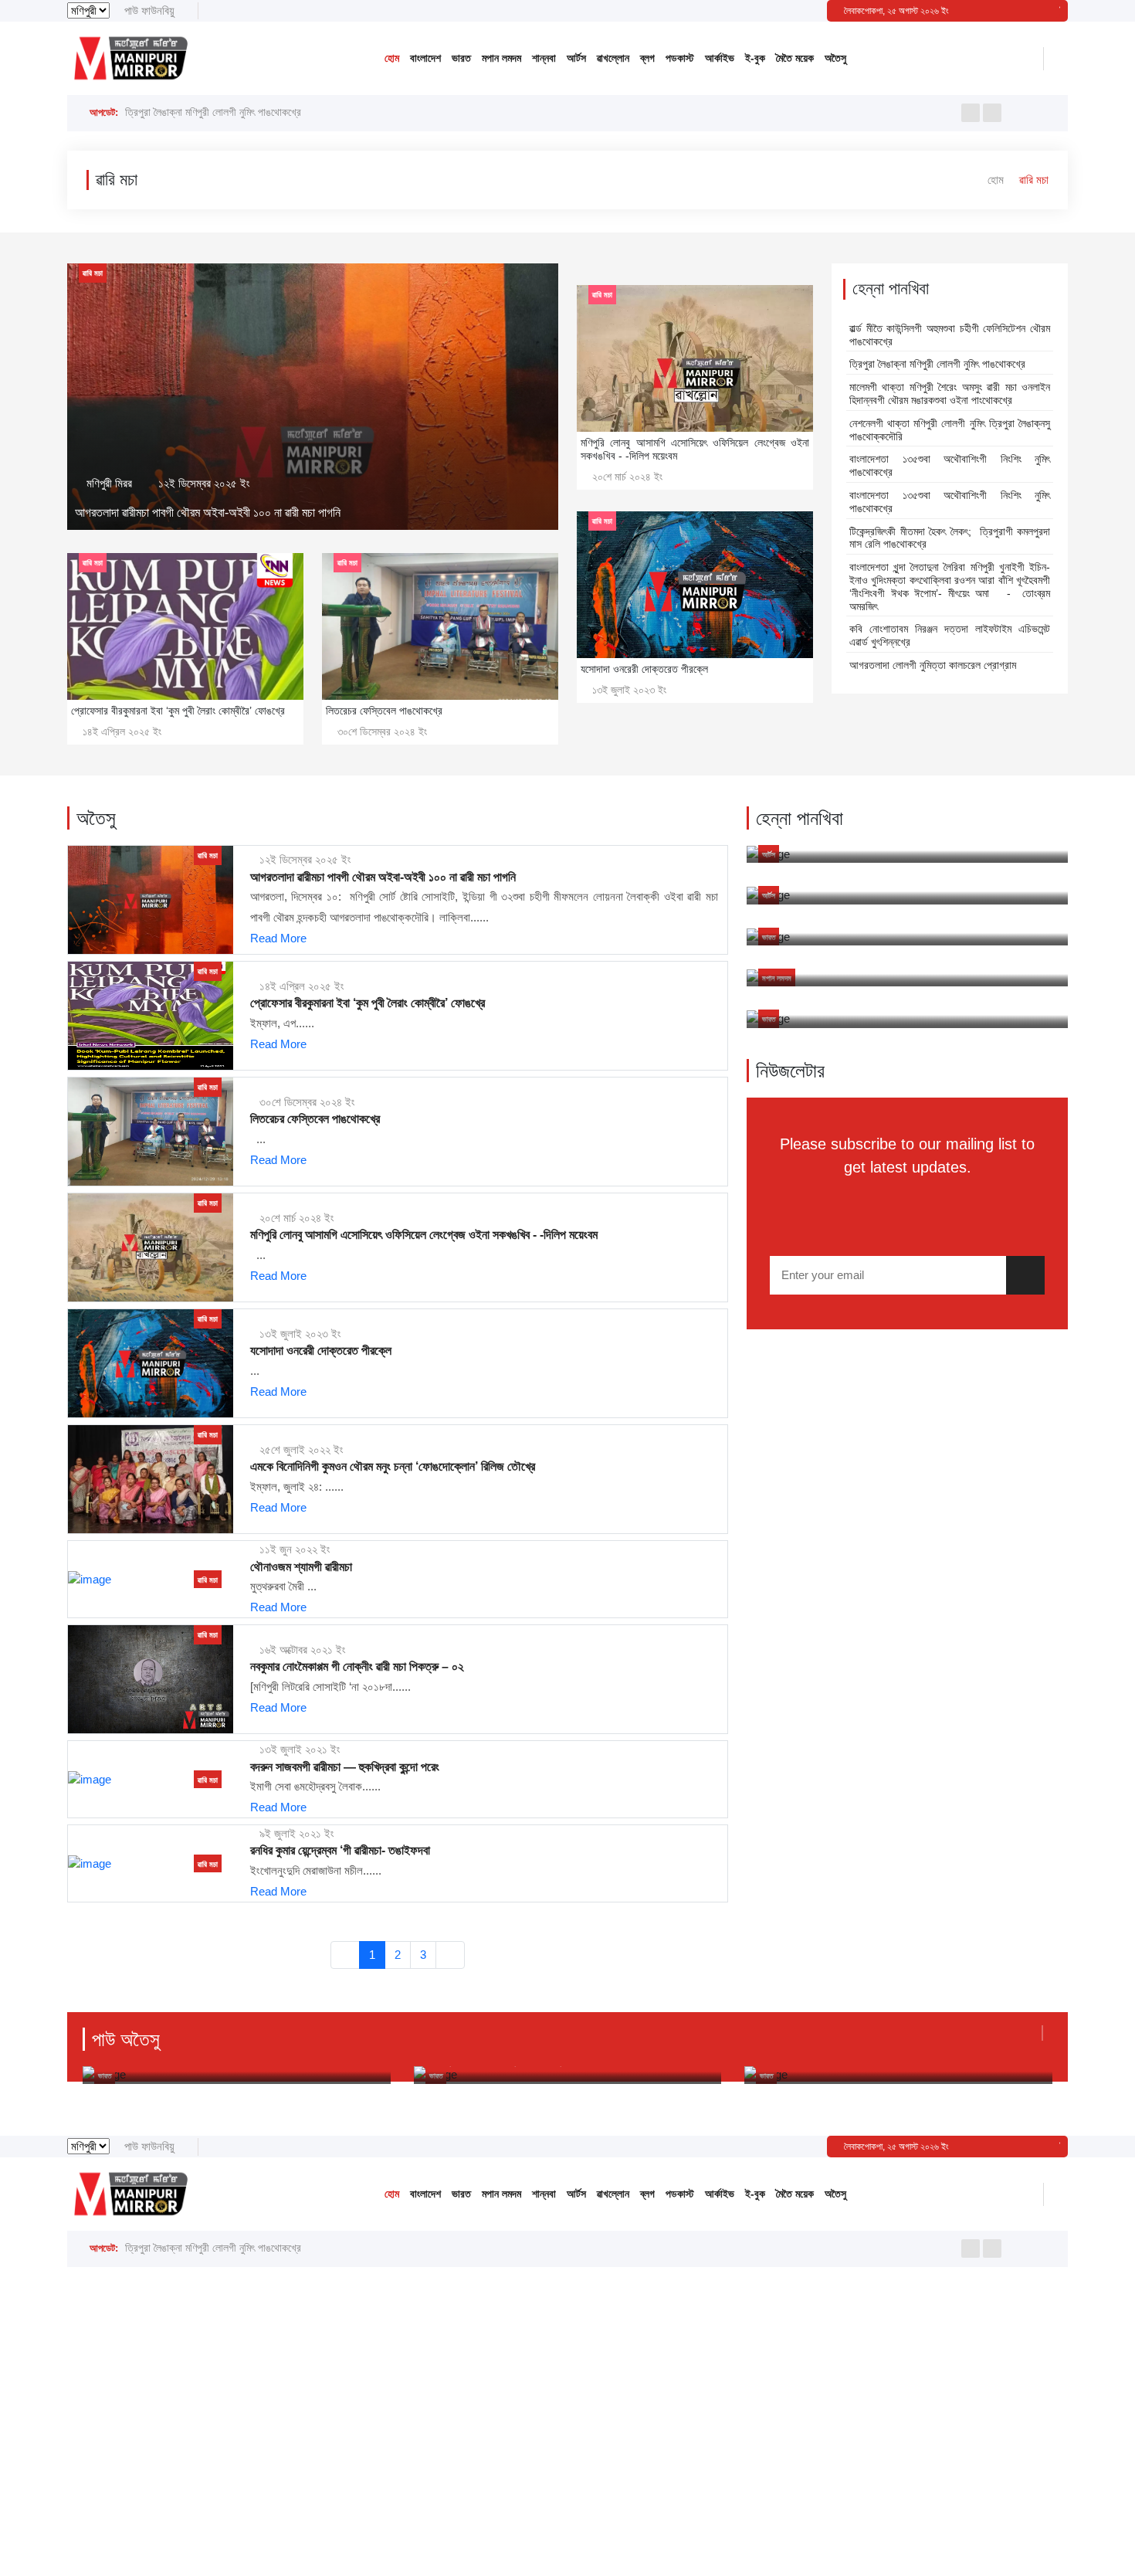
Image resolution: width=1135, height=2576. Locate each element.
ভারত (461, 58)
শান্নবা (544, 58)
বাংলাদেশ (425, 58)
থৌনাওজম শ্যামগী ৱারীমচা (301, 1567)
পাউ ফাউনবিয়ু (149, 10)
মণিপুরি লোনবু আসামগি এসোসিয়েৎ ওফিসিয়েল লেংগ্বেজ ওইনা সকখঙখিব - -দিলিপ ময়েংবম (424, 1235)
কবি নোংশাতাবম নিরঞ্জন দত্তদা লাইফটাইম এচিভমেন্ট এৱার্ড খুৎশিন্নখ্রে (950, 635)
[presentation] (971, 113)
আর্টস (576, 58)
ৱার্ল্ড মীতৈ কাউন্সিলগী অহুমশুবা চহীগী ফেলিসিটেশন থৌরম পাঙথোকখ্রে (950, 335)
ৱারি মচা (93, 273)
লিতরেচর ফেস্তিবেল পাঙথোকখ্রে (315, 1119)
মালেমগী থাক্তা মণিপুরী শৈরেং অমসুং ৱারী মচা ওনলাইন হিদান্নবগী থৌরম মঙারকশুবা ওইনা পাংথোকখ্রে (950, 394)
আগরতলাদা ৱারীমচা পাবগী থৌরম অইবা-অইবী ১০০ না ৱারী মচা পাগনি (208, 512)
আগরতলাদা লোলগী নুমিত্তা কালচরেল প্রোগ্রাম (933, 665)
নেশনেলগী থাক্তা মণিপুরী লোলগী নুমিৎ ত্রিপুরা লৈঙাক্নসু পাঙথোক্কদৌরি (950, 430)
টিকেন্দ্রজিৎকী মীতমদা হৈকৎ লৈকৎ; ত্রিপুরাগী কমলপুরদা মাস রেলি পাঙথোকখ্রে (950, 538)
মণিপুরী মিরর (109, 483)
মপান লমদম (501, 58)
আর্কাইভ (720, 58)
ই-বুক (755, 58)
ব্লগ (647, 58)
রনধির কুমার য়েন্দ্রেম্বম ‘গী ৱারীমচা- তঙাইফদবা (340, 1850)
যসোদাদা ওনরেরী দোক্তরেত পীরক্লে (321, 1351)
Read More (278, 938)
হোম (392, 58)
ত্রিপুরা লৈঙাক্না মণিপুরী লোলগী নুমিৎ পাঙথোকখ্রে (213, 116)
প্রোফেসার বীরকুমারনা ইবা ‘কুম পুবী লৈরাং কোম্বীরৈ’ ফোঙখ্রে (368, 1003)
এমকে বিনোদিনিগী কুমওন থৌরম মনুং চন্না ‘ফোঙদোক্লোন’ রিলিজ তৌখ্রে (393, 1466)
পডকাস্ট (680, 58)
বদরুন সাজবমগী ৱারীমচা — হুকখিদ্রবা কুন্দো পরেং (345, 1767)
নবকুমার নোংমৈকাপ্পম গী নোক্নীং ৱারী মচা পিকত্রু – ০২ (357, 1666)
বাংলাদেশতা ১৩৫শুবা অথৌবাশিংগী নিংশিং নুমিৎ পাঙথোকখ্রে (950, 465)
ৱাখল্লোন (613, 58)
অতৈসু (835, 58)
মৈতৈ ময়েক (795, 58)
